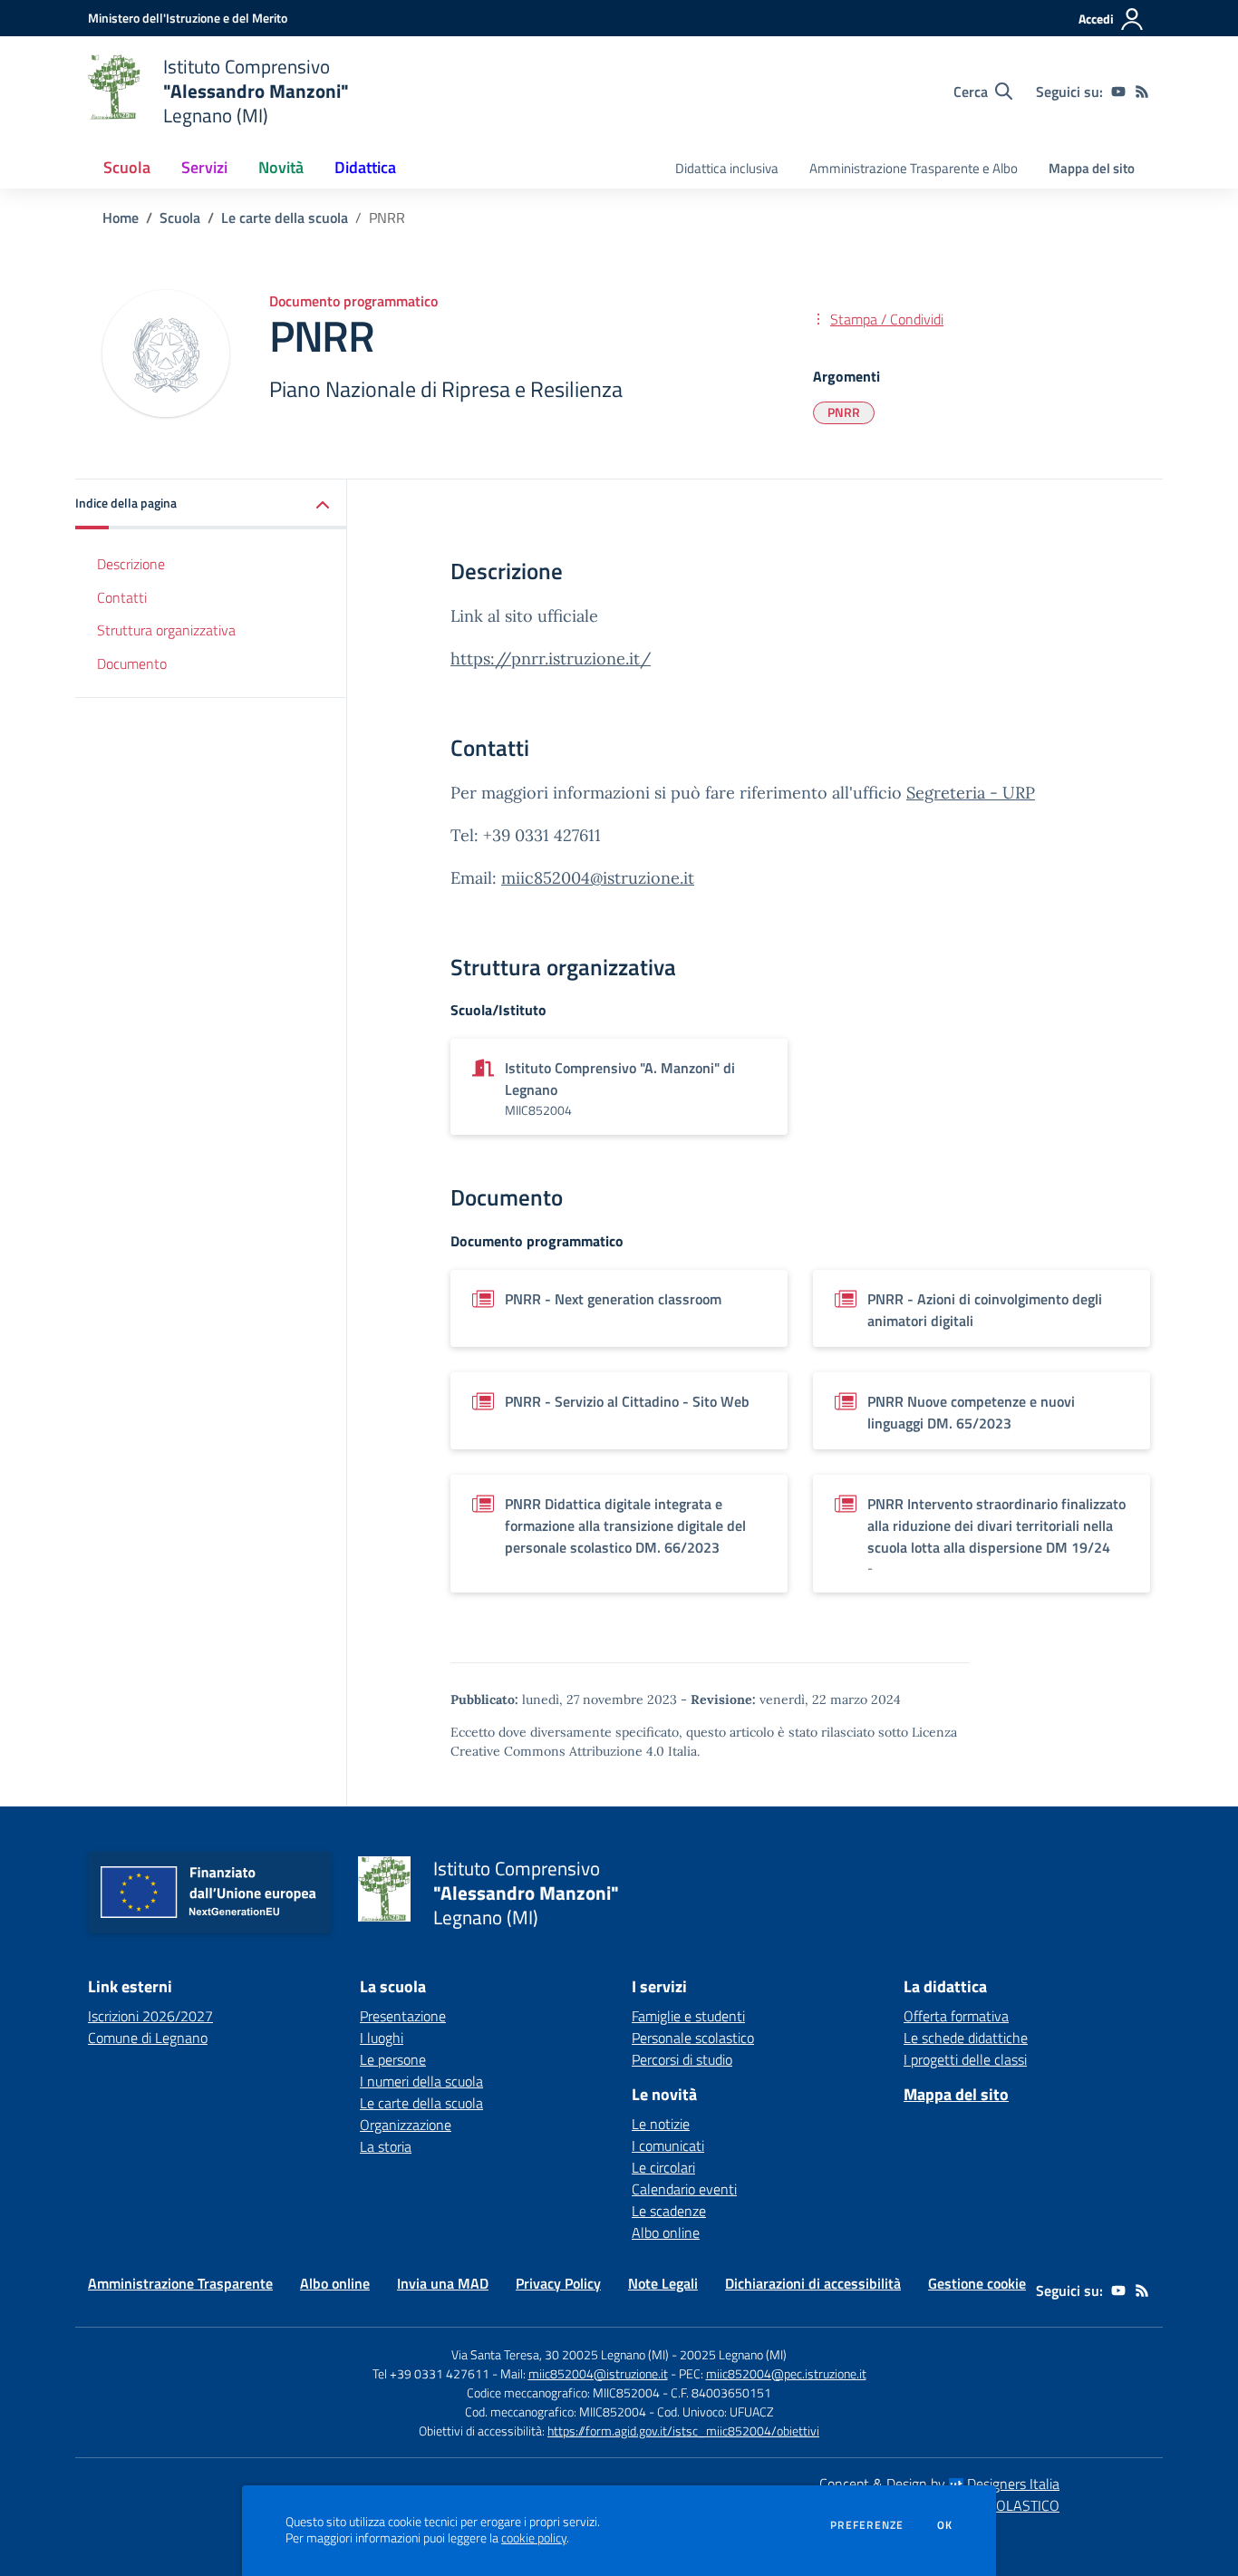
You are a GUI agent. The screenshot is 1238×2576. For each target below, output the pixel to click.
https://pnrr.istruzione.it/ (551, 659)
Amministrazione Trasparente (180, 2283)
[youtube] (1118, 92)
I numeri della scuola (421, 2081)
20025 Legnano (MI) (733, 2354)
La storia (386, 2146)
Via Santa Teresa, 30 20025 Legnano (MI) (560, 2354)
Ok (945, 2525)
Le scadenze (669, 2211)
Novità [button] (281, 167)
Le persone (393, 2059)
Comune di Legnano (148, 2038)
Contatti (122, 597)
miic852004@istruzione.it (598, 878)
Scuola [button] (127, 167)
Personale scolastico (693, 2038)
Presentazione (403, 2016)
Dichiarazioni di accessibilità (813, 2283)
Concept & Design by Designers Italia (939, 2484)
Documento (132, 664)
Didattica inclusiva (727, 168)
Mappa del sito (1092, 168)
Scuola (180, 218)
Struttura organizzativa (166, 631)
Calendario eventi (684, 2189)
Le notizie (661, 2124)
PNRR (844, 412)
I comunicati (668, 2145)
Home (121, 218)
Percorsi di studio (682, 2059)
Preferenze (867, 2525)
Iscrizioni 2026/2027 (150, 2016)
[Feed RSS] (1142, 92)
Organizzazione (406, 2125)
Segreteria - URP (971, 793)
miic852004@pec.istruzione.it (786, 2373)
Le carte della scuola (285, 218)
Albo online (666, 2232)
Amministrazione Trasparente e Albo (914, 168)
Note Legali (663, 2283)
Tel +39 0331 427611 (431, 2373)
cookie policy (534, 2538)
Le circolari (663, 2167)
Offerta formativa (956, 2016)
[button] (211, 504)
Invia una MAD (443, 2283)
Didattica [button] (365, 167)
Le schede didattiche (966, 2038)
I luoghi (382, 2038)
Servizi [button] (204, 167)
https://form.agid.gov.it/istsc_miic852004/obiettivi (683, 2431)
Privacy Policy (558, 2283)
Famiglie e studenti (688, 2016)
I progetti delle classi (965, 2059)
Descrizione (131, 564)
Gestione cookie (977, 2283)
